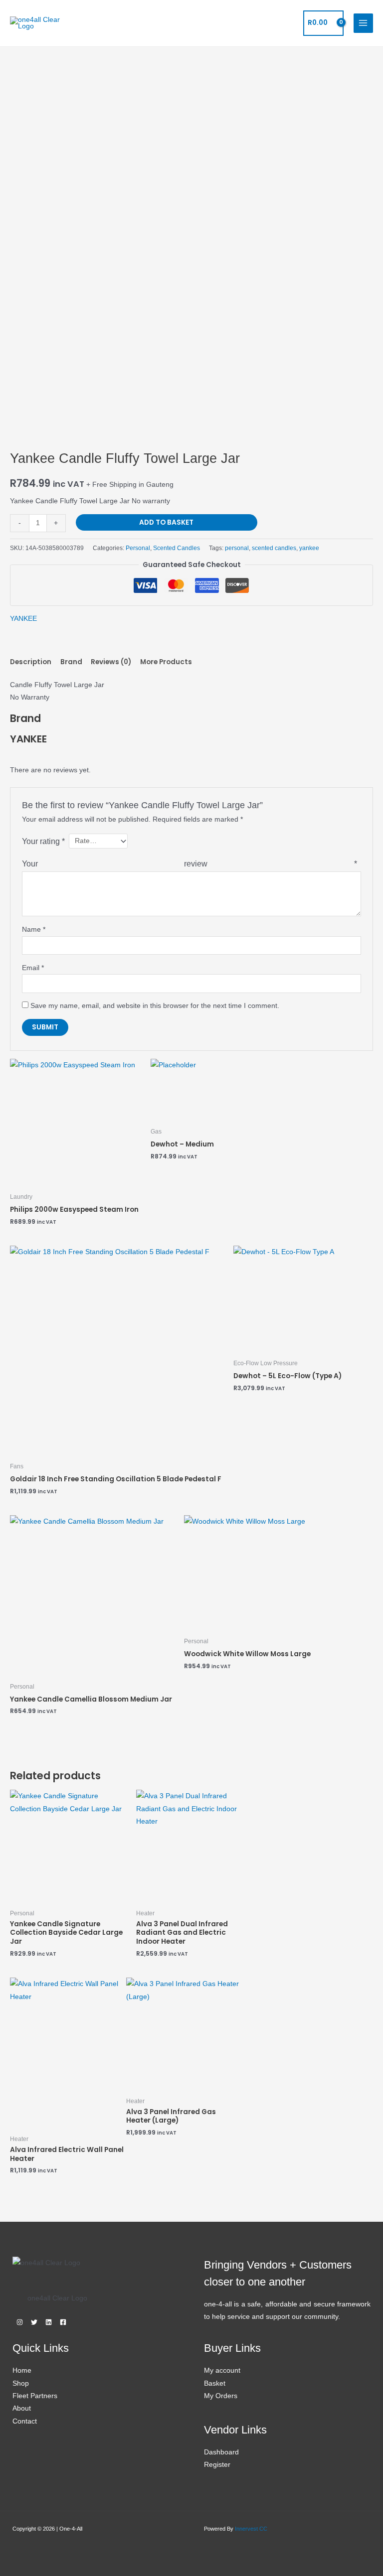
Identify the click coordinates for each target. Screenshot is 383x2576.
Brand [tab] (71, 662)
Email (33, 968)
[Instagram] (20, 2322)
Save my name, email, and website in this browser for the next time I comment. (155, 1006)
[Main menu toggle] (363, 23)
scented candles (274, 548)
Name (34, 930)
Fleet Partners (35, 2396)
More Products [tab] (166, 662)
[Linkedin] (49, 2322)
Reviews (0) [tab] (111, 662)
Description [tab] (31, 662)
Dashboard (221, 2452)
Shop (21, 2383)
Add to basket (166, 522)
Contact (25, 2421)
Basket (215, 2383)
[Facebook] (63, 2322)
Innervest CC (251, 2529)
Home (22, 2370)
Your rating (43, 841)
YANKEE (23, 619)
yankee (309, 548)
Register (217, 2465)
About (22, 2408)
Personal (138, 548)
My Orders (221, 2396)
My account (222, 2370)
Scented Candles (177, 548)
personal (237, 548)
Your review (190, 863)
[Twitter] (34, 2322)
